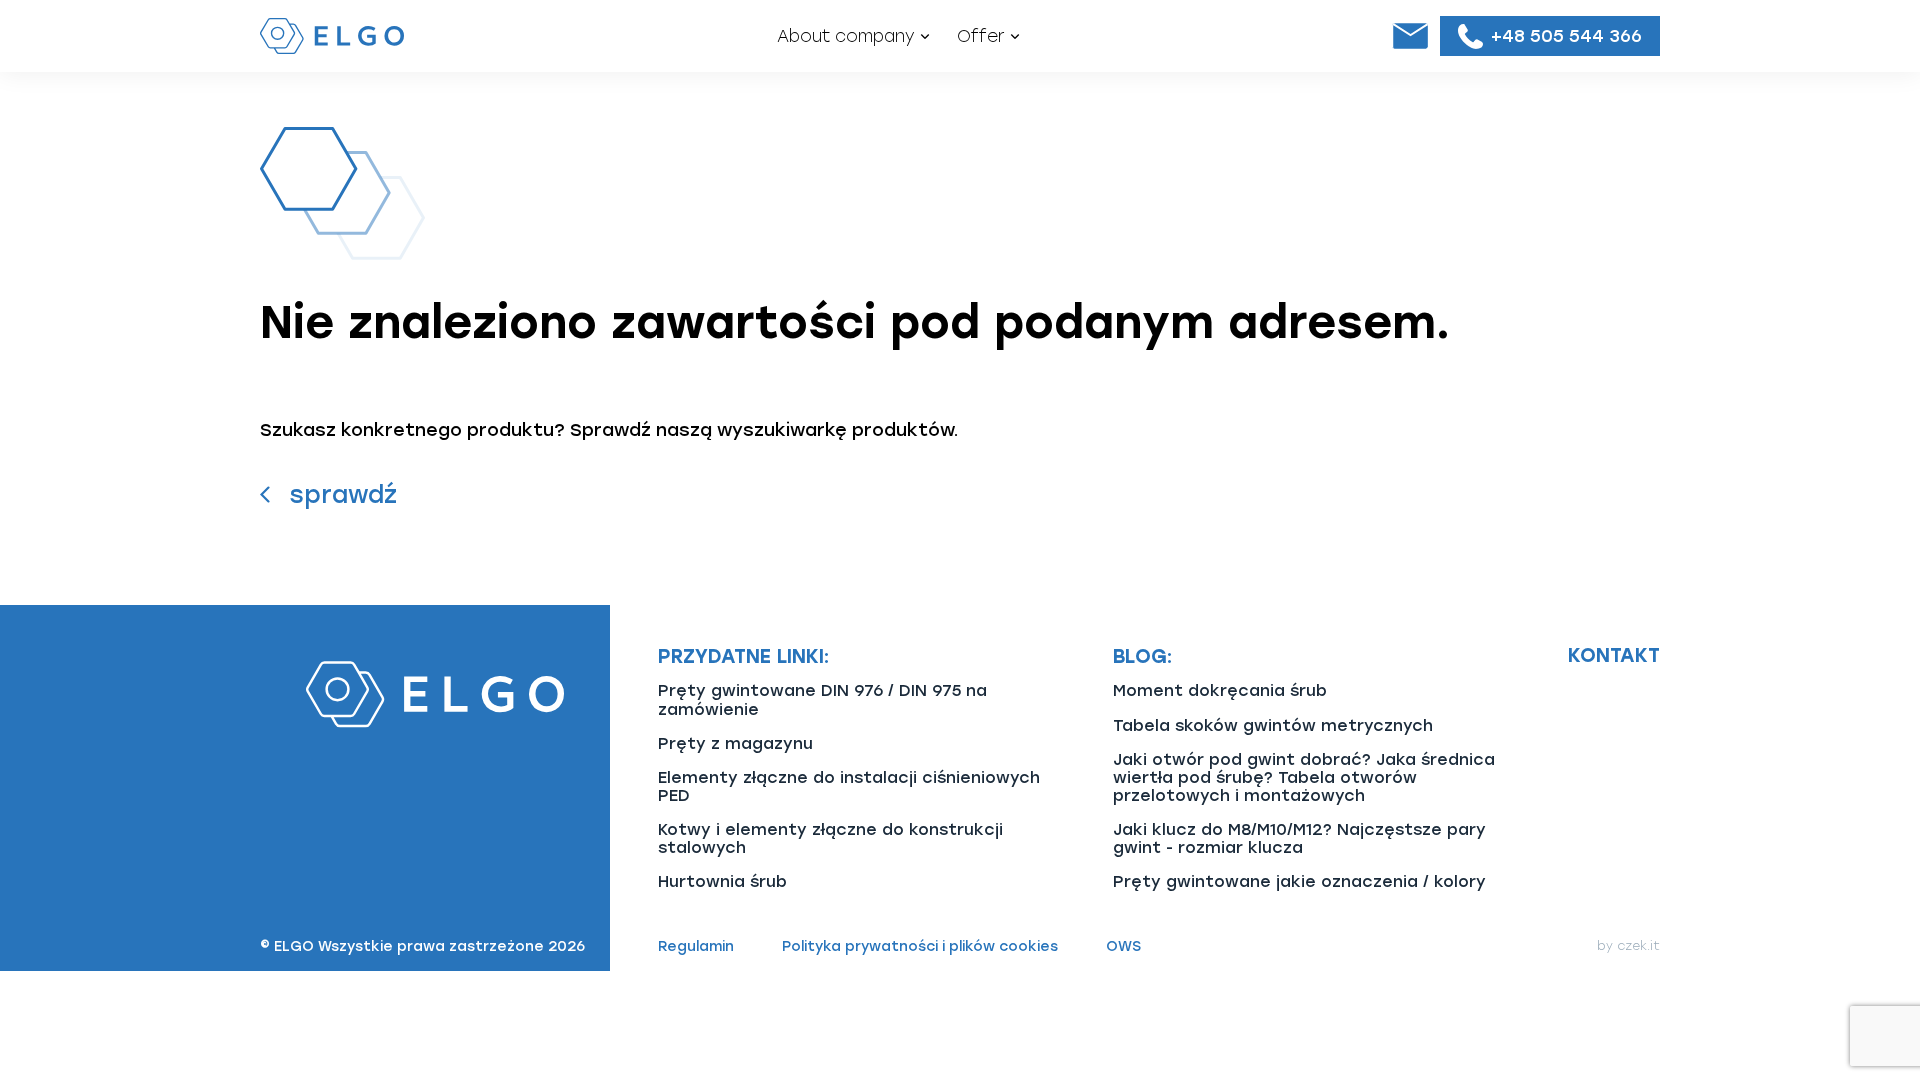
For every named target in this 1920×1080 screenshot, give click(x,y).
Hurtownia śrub (722, 881)
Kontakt (1614, 656)
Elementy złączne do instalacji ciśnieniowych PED (849, 786)
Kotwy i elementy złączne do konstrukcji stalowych (830, 838)
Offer (981, 36)
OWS (1123, 947)
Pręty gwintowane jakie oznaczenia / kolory (1299, 881)
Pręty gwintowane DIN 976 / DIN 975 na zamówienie (822, 699)
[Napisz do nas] (1410, 36)
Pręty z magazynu (735, 743)
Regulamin (696, 947)
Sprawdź (343, 494)
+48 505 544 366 (1566, 35)
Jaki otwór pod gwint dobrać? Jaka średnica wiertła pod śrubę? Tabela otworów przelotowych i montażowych (1304, 777)
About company (846, 36)
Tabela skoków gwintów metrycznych (1273, 725)
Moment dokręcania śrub (1220, 690)
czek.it (1638, 946)
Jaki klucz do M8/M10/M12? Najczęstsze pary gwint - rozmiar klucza (1299, 838)
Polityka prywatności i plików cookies (920, 947)
